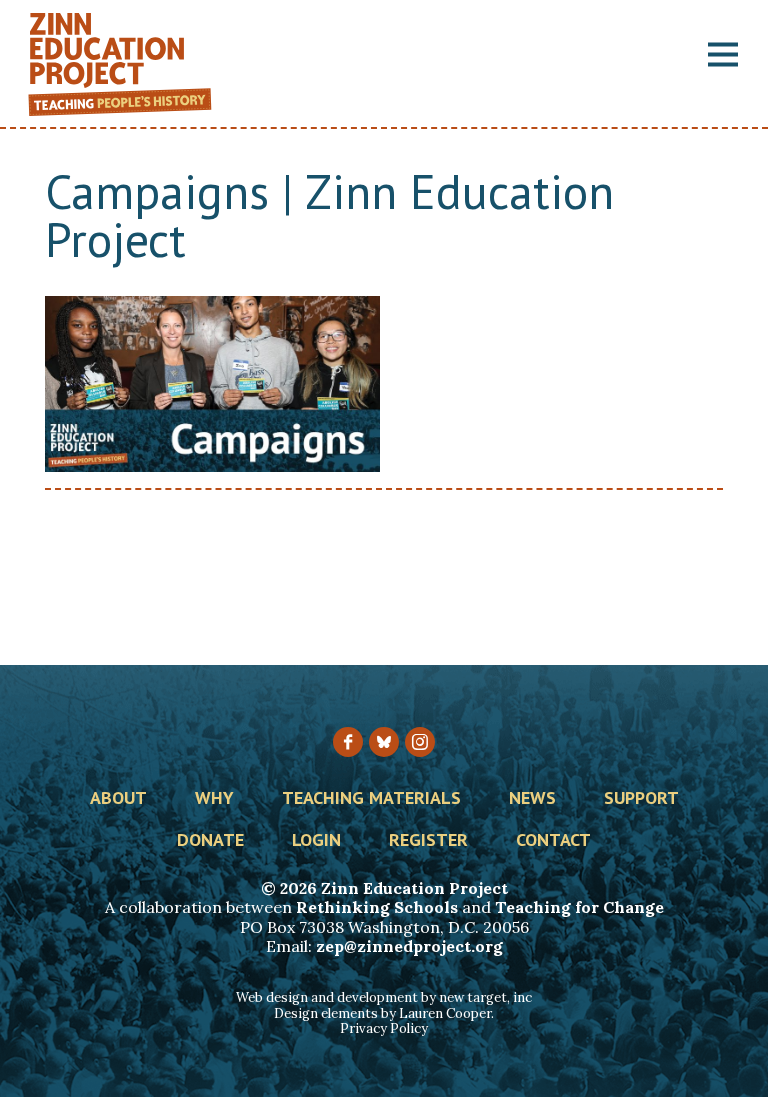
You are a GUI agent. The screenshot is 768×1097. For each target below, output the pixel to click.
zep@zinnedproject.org (409, 946)
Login (316, 841)
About (118, 799)
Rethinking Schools (377, 907)
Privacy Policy (384, 1028)
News (532, 799)
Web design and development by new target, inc (384, 997)
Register (428, 841)
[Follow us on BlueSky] (384, 742)
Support (641, 799)
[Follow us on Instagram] (420, 742)
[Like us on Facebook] (348, 742)
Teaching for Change (579, 907)
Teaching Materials (371, 799)
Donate (210, 841)
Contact (553, 841)
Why (214, 799)
